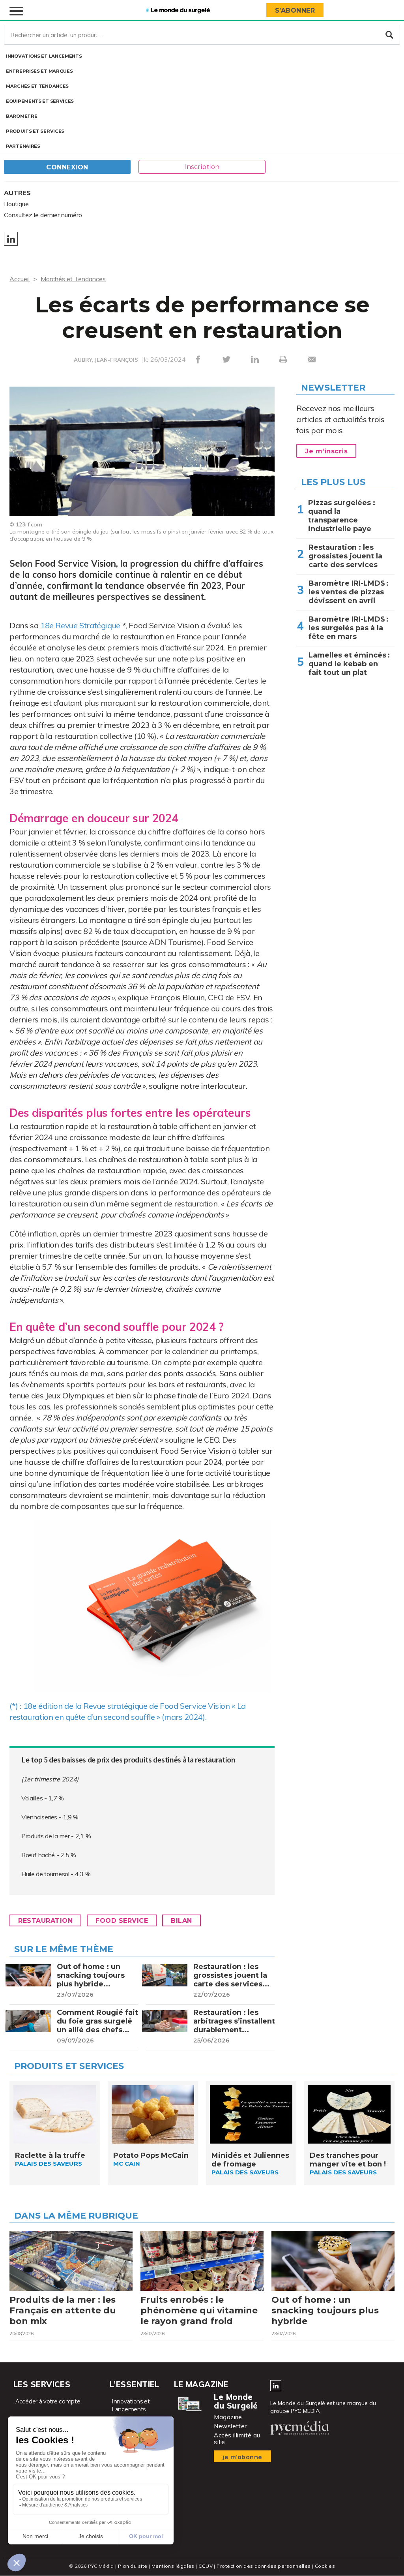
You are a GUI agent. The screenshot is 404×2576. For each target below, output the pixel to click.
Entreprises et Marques (39, 71)
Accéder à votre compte (48, 2401)
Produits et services (35, 131)
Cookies (325, 2566)
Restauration (45, 1921)
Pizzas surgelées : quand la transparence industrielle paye (342, 516)
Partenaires (23, 146)
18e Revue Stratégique (80, 625)
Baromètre (22, 116)
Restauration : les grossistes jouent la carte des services (345, 556)
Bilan (181, 1921)
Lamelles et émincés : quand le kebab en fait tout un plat (349, 664)
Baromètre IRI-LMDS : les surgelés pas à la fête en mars (349, 628)
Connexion (67, 167)
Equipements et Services (40, 101)
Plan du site (133, 2566)
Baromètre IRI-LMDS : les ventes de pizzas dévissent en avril (349, 592)
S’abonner (295, 10)
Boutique (16, 204)
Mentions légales (173, 2566)
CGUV (206, 2566)
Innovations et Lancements (44, 56)
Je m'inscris (326, 451)
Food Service (122, 1921)
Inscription (202, 167)
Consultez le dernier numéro (43, 215)
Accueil (20, 279)
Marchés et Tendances (37, 86)
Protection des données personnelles (264, 2566)
